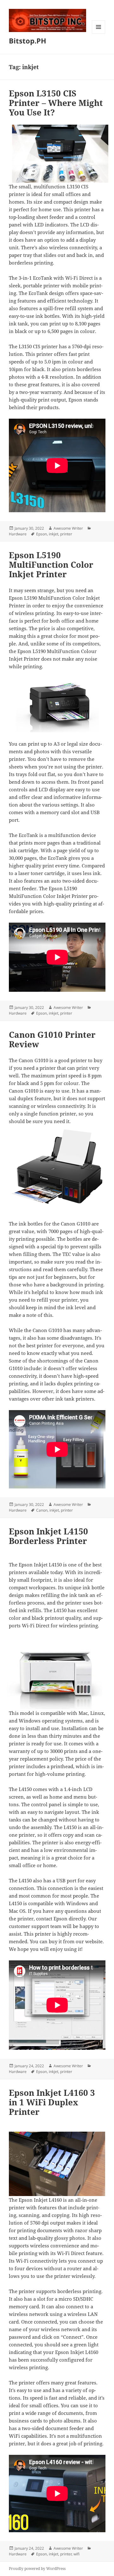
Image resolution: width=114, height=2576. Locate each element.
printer (66, 534)
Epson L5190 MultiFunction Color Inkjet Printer (51, 565)
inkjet (54, 534)
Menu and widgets (99, 33)
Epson (41, 534)
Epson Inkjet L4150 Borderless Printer (48, 1536)
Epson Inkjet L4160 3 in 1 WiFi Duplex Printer (52, 2102)
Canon (42, 1510)
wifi (76, 2554)
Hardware (18, 534)
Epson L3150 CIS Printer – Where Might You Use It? (56, 103)
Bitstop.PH (28, 41)
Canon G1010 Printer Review (52, 1039)
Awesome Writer (68, 528)
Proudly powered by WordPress (37, 2569)
